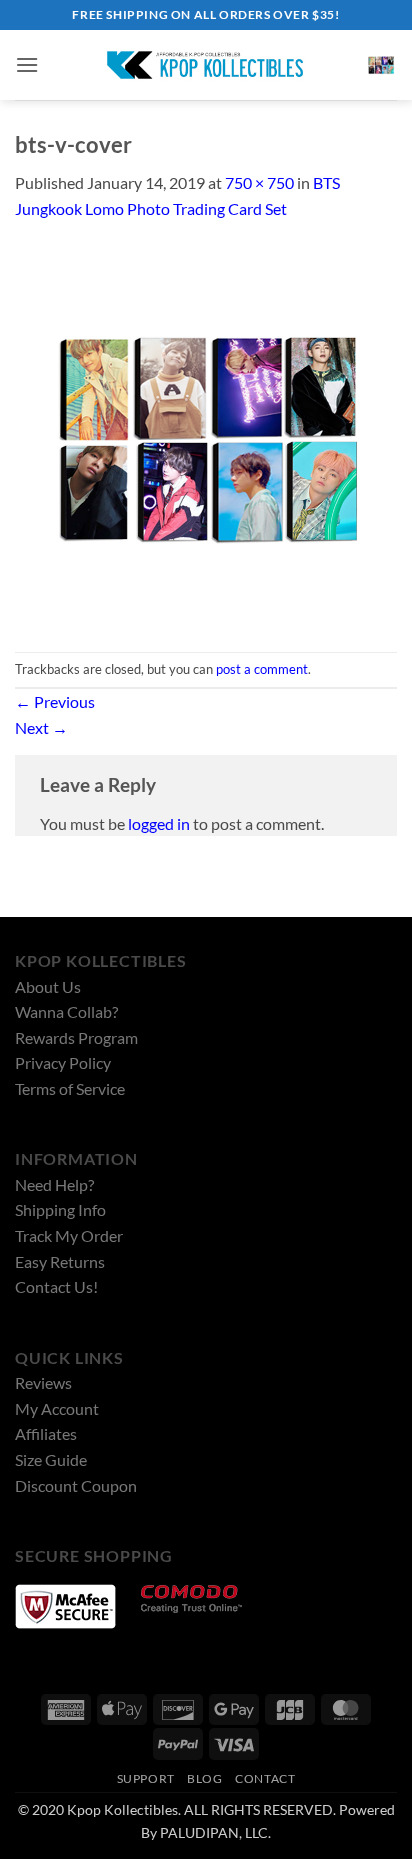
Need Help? (54, 1184)
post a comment (262, 669)
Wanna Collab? (66, 1011)
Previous (55, 701)
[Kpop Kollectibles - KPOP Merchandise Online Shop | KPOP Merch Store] (206, 65)
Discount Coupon (76, 1485)
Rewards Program (76, 1037)
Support (146, 1778)
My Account (57, 1408)
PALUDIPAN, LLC (214, 1832)
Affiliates (46, 1433)
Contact (265, 1778)
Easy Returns (60, 1261)
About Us (48, 986)
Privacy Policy (63, 1062)
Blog (204, 1778)
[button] (27, 64)
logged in (159, 823)
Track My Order (69, 1235)
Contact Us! (56, 1286)
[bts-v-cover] (206, 434)
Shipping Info (60, 1209)
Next (41, 727)
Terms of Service (70, 1088)
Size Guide (51, 1459)
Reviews (43, 1382)
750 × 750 (259, 182)
